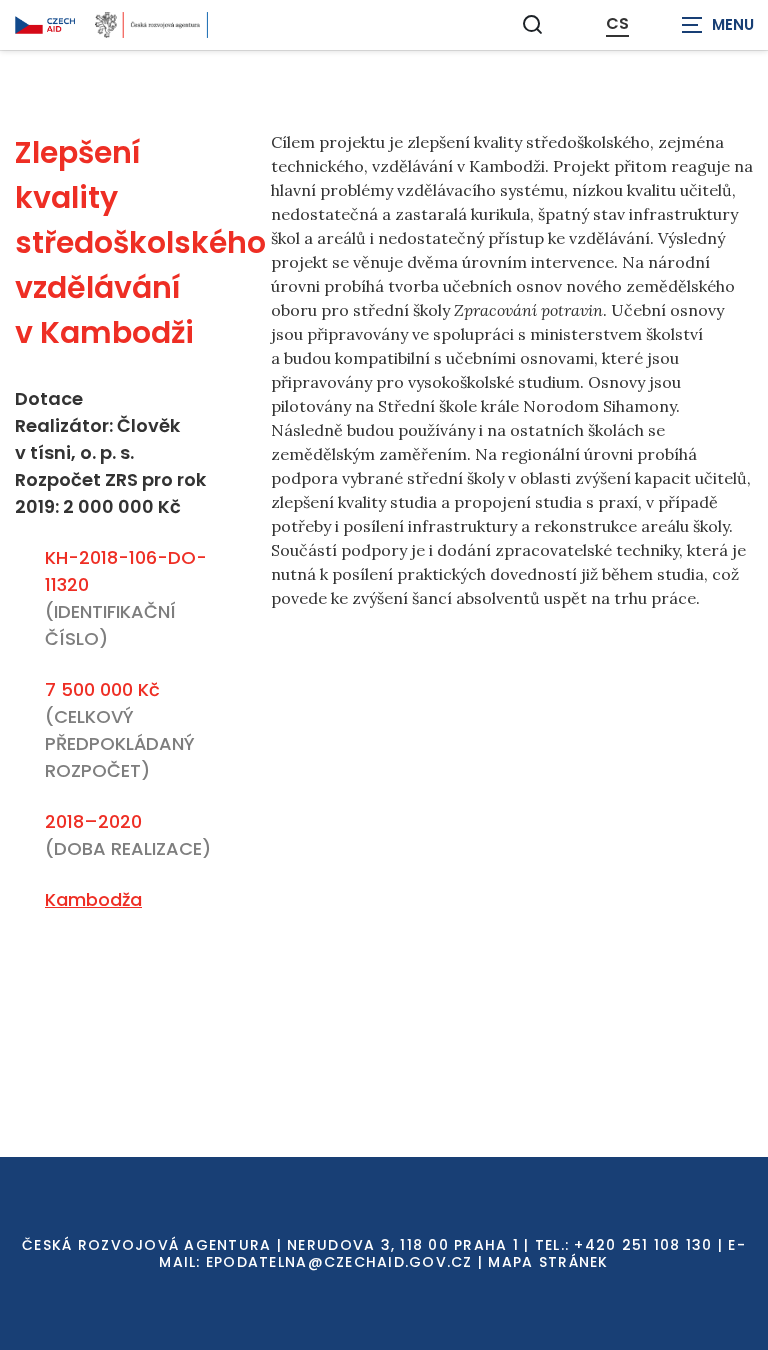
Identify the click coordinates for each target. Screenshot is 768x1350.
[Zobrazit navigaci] (718, 25)
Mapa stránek (548, 1262)
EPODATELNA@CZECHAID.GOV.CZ (339, 1262)
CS (617, 24)
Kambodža (93, 899)
